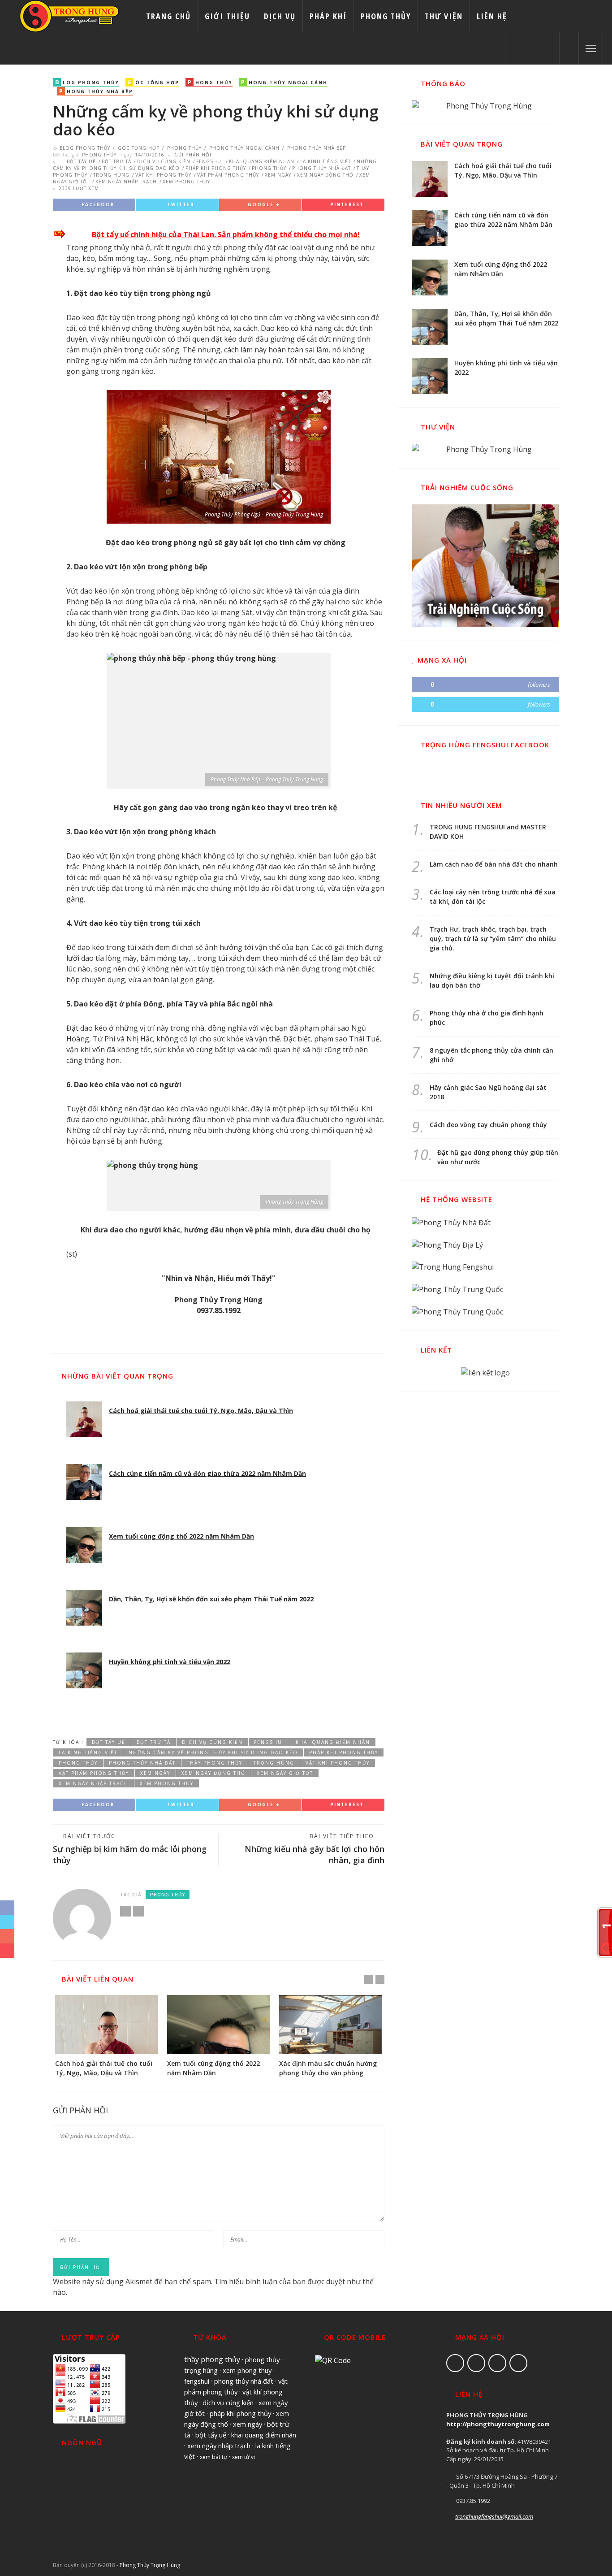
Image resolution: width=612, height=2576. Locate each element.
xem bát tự (213, 2457)
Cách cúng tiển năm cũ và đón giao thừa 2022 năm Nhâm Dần (207, 1473)
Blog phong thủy (86, 148)
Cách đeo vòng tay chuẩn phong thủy (488, 1125)
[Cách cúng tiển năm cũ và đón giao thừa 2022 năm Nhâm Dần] (84, 1482)
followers (539, 685)
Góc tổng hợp (139, 148)
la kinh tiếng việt (325, 161)
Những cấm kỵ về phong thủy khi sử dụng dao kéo (213, 1752)
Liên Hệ (492, 16)
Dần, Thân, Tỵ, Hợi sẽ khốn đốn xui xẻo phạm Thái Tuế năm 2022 (211, 1599)
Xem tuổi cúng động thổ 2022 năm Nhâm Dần (181, 1536)
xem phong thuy (186, 182)
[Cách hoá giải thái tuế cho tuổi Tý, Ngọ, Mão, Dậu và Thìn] (84, 1419)
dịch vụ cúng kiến (164, 161)
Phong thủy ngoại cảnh (244, 148)
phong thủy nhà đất (321, 168)
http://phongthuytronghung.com (498, 2424)
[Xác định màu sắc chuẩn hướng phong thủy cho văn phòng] (331, 2024)
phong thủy (269, 168)
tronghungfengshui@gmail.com (494, 2516)
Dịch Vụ (280, 16)
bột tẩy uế (81, 161)
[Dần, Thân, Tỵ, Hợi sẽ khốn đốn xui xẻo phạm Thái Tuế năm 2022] (84, 1608)
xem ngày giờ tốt (285, 1773)
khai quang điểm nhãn (262, 161)
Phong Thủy (386, 16)
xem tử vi (244, 2457)
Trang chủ (168, 16)
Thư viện (444, 16)
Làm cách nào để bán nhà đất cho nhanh (494, 864)
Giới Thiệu (227, 16)
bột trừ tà (116, 161)
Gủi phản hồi (193, 155)
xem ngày (278, 175)
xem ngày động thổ (325, 175)
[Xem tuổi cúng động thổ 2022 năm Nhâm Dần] (84, 1545)
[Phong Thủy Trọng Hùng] (69, 15)
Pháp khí (328, 16)
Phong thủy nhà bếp (316, 148)
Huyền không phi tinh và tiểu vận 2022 (170, 1662)
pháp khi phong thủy (216, 168)
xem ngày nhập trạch (126, 182)
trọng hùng (111, 175)
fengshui (210, 161)
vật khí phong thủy (163, 175)
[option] (107, 2036)
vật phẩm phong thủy (228, 175)
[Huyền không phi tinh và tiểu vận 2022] (84, 1670)
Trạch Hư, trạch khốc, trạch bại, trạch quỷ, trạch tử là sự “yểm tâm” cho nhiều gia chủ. (493, 939)
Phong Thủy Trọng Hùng (150, 2565)
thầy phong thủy (215, 1763)
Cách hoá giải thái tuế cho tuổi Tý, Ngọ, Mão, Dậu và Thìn (201, 1411)
